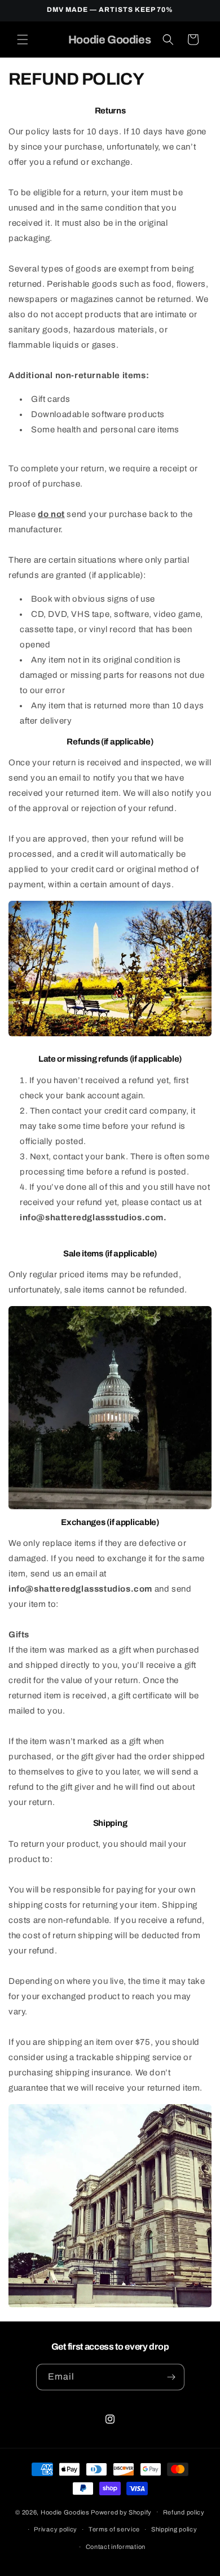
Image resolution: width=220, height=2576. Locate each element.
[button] (23, 40)
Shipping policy (174, 2529)
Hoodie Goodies (65, 2512)
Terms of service (114, 2529)
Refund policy (184, 2512)
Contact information (116, 2547)
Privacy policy (56, 2529)
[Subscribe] (171, 2377)
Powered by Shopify (121, 2512)
